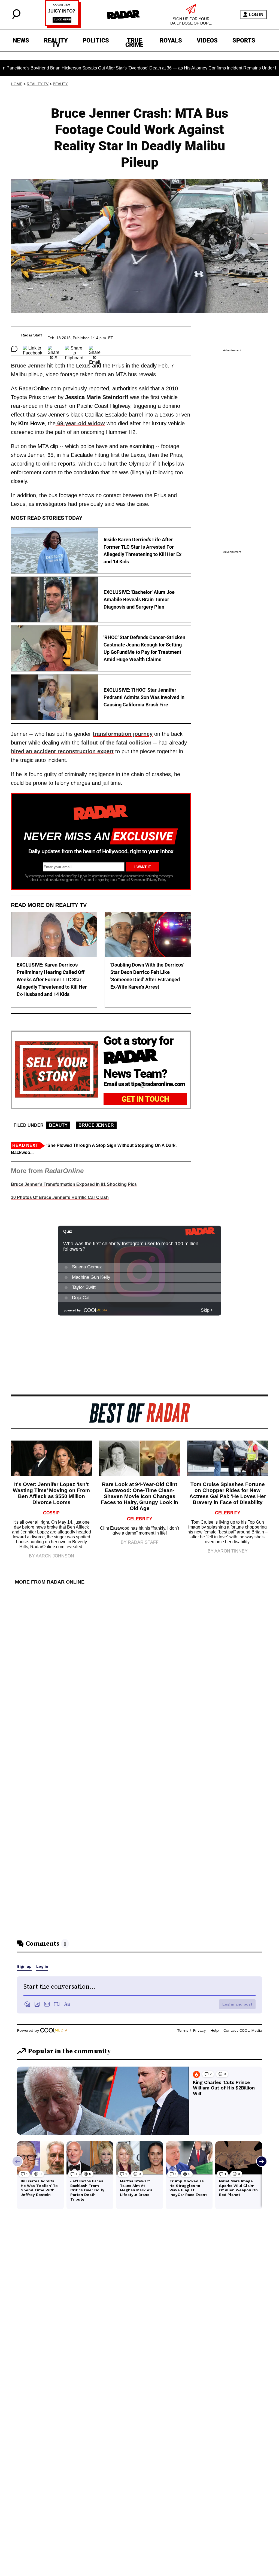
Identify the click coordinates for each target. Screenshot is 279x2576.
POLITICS (96, 40)
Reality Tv (38, 84)
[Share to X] (54, 349)
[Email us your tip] (63, 27)
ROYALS (171, 40)
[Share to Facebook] (33, 349)
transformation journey (123, 734)
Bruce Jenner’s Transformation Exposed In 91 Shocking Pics (74, 1184)
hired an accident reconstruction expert (62, 751)
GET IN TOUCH (145, 1099)
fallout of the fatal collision (116, 743)
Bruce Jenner (28, 366)
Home (17, 84)
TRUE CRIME (134, 41)
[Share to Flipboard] (74, 349)
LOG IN (256, 15)
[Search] (16, 18)
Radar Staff (32, 335)
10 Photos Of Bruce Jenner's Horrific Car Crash (60, 1197)
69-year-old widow (80, 423)
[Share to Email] (95, 349)
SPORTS (244, 40)
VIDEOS (207, 40)
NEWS (21, 40)
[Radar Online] (124, 15)
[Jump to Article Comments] (14, 349)
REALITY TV (56, 41)
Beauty (60, 84)
